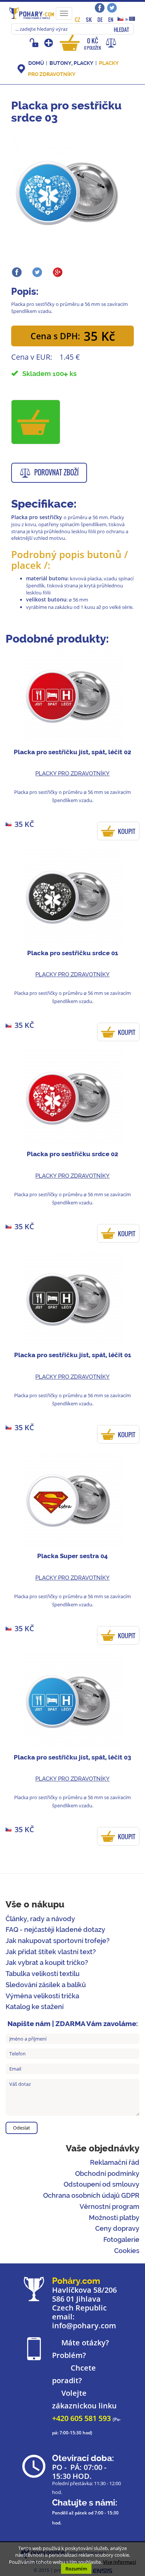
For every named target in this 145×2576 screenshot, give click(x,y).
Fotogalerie (121, 2239)
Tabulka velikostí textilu (43, 1974)
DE (100, 19)
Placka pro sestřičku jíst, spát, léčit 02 (72, 752)
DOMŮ (36, 63)
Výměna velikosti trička (42, 1996)
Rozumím (76, 2569)
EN (111, 19)
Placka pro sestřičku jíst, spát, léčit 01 (73, 1355)
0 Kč (93, 44)
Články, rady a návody (40, 1919)
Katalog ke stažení (35, 2007)
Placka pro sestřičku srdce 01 (73, 953)
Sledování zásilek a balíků (46, 1985)
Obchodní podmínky (107, 2173)
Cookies (127, 2251)
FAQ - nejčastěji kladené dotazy (55, 1929)
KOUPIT (127, 831)
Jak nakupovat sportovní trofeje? (58, 1941)
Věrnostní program (109, 2206)
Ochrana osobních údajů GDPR (91, 2195)
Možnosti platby (114, 2218)
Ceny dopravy (117, 2228)
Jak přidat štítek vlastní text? (51, 1952)
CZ (78, 19)
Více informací (120, 2562)
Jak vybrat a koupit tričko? (47, 1962)
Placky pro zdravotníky (72, 774)
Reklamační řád (115, 2162)
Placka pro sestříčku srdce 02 (72, 1154)
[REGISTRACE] (49, 43)
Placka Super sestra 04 (72, 1556)
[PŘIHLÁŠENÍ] (35, 43)
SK (89, 19)
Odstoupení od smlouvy (101, 2184)
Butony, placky (71, 63)
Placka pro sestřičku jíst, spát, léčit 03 (72, 1757)
